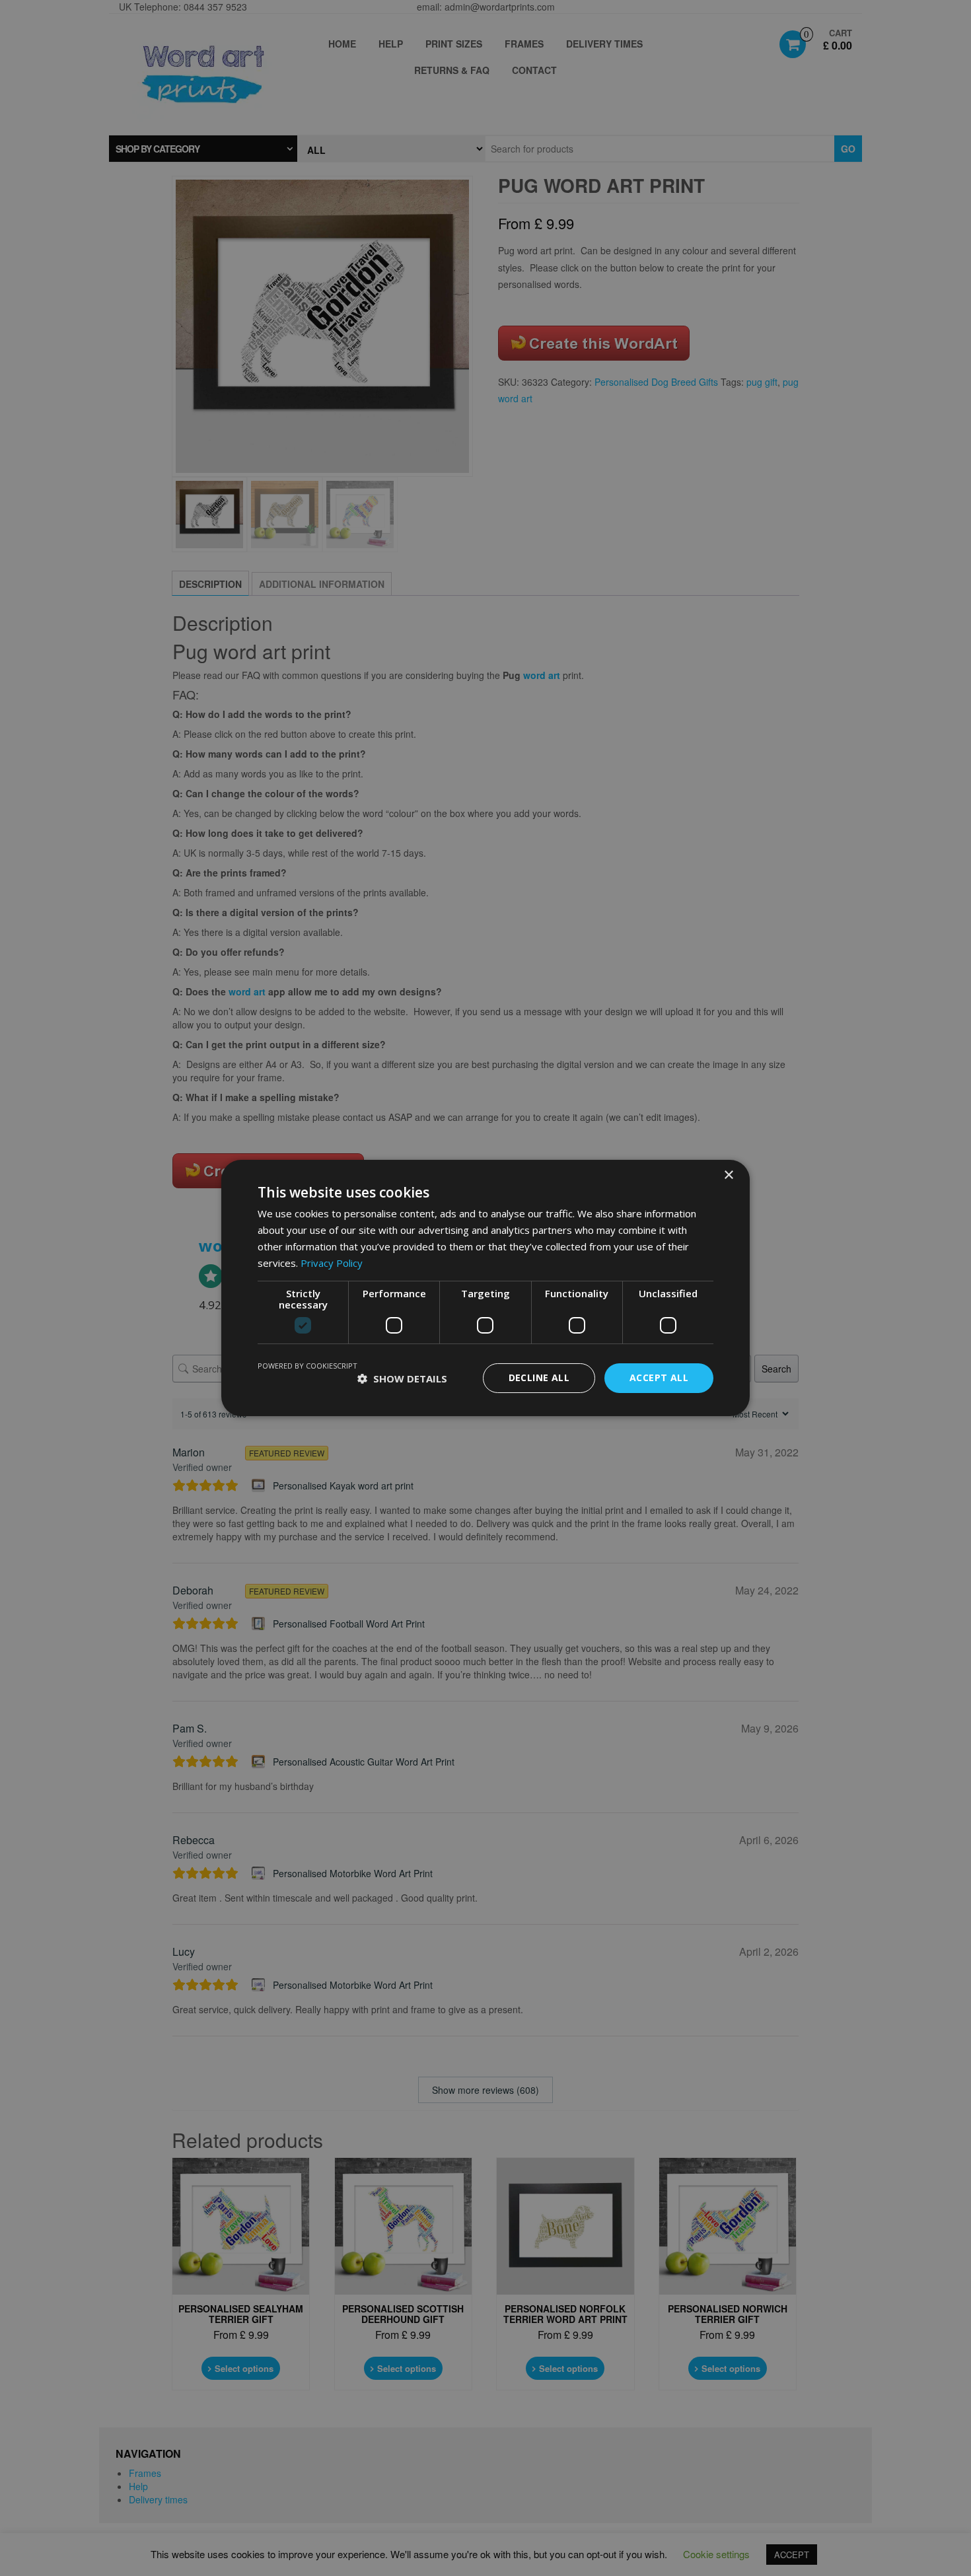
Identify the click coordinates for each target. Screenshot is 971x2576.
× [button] (728, 1175)
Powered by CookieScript (307, 1366)
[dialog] (485, 1288)
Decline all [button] (539, 1377)
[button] (402, 1378)
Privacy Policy (332, 1263)
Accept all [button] (659, 1377)
